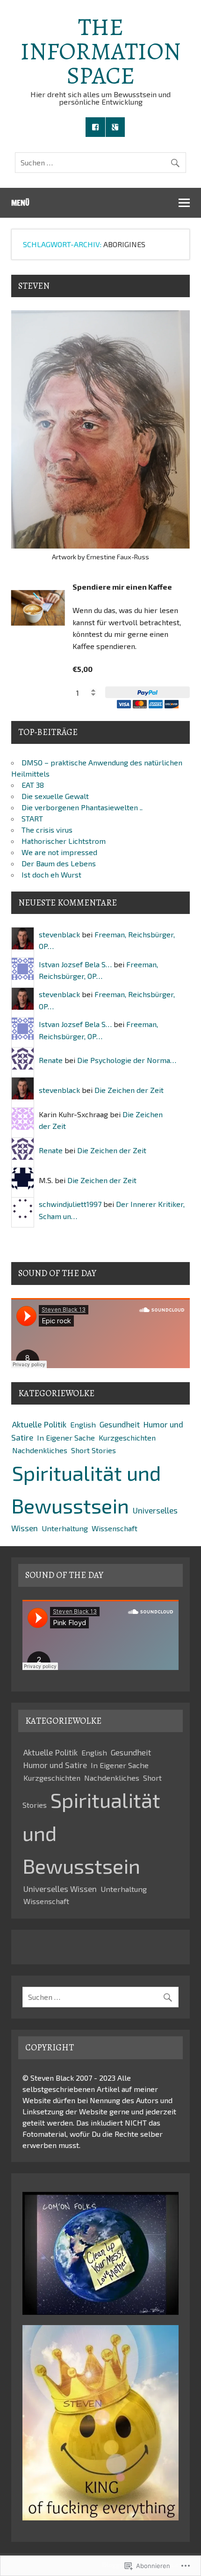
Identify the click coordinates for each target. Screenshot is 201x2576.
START (32, 818)
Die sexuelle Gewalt (55, 796)
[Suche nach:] (100, 162)
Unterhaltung (65, 1528)
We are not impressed (59, 852)
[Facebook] (95, 127)
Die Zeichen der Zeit (129, 1090)
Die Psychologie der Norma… (127, 1060)
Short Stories (93, 1450)
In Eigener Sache (66, 1438)
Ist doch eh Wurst (51, 874)
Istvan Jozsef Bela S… (75, 964)
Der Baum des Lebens (59, 863)
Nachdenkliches (40, 1450)
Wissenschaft (115, 1528)
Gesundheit (120, 1424)
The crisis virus (47, 830)
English (83, 1424)
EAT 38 (33, 785)
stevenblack (59, 934)
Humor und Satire (55, 1765)
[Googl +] (115, 127)
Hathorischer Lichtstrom (64, 841)
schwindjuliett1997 (70, 1204)
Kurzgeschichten (127, 1438)
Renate (51, 1060)
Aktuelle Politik (39, 1424)
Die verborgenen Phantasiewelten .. (82, 807)
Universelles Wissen (60, 1889)
